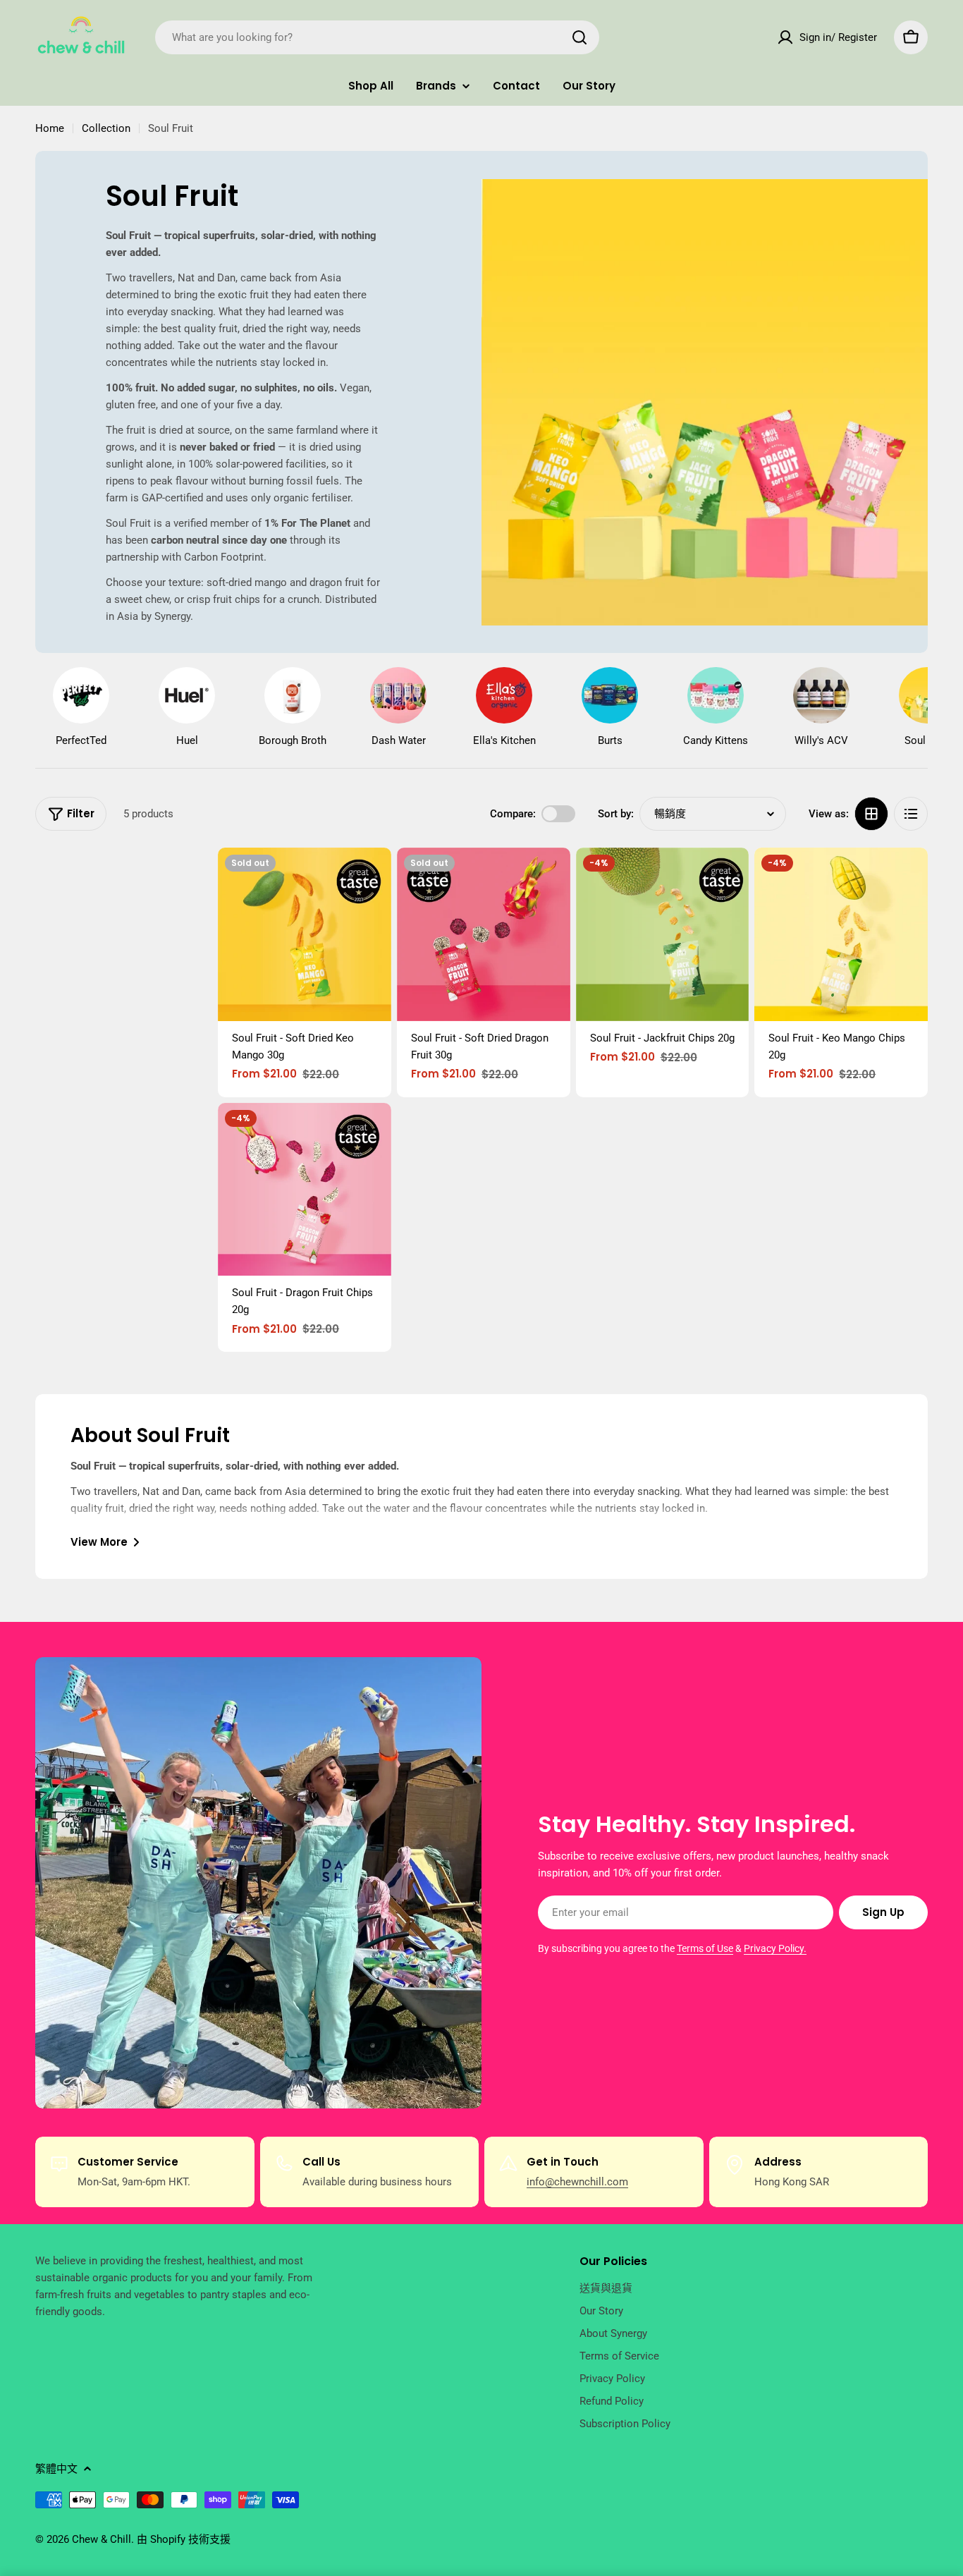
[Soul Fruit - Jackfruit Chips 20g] (663, 934)
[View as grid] (871, 814)
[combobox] (377, 37)
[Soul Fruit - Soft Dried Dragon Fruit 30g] (484, 934)
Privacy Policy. (775, 1948)
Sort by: (616, 814)
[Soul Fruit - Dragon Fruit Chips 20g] (305, 1190)
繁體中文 (56, 2469)
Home (50, 128)
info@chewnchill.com (577, 2182)
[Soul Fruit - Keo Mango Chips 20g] (841, 934)
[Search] (579, 37)
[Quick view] (371, 879)
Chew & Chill (102, 2539)
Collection (106, 128)
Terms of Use (705, 1948)
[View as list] (911, 814)
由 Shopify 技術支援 (184, 2539)
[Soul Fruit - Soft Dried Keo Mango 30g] (305, 934)
